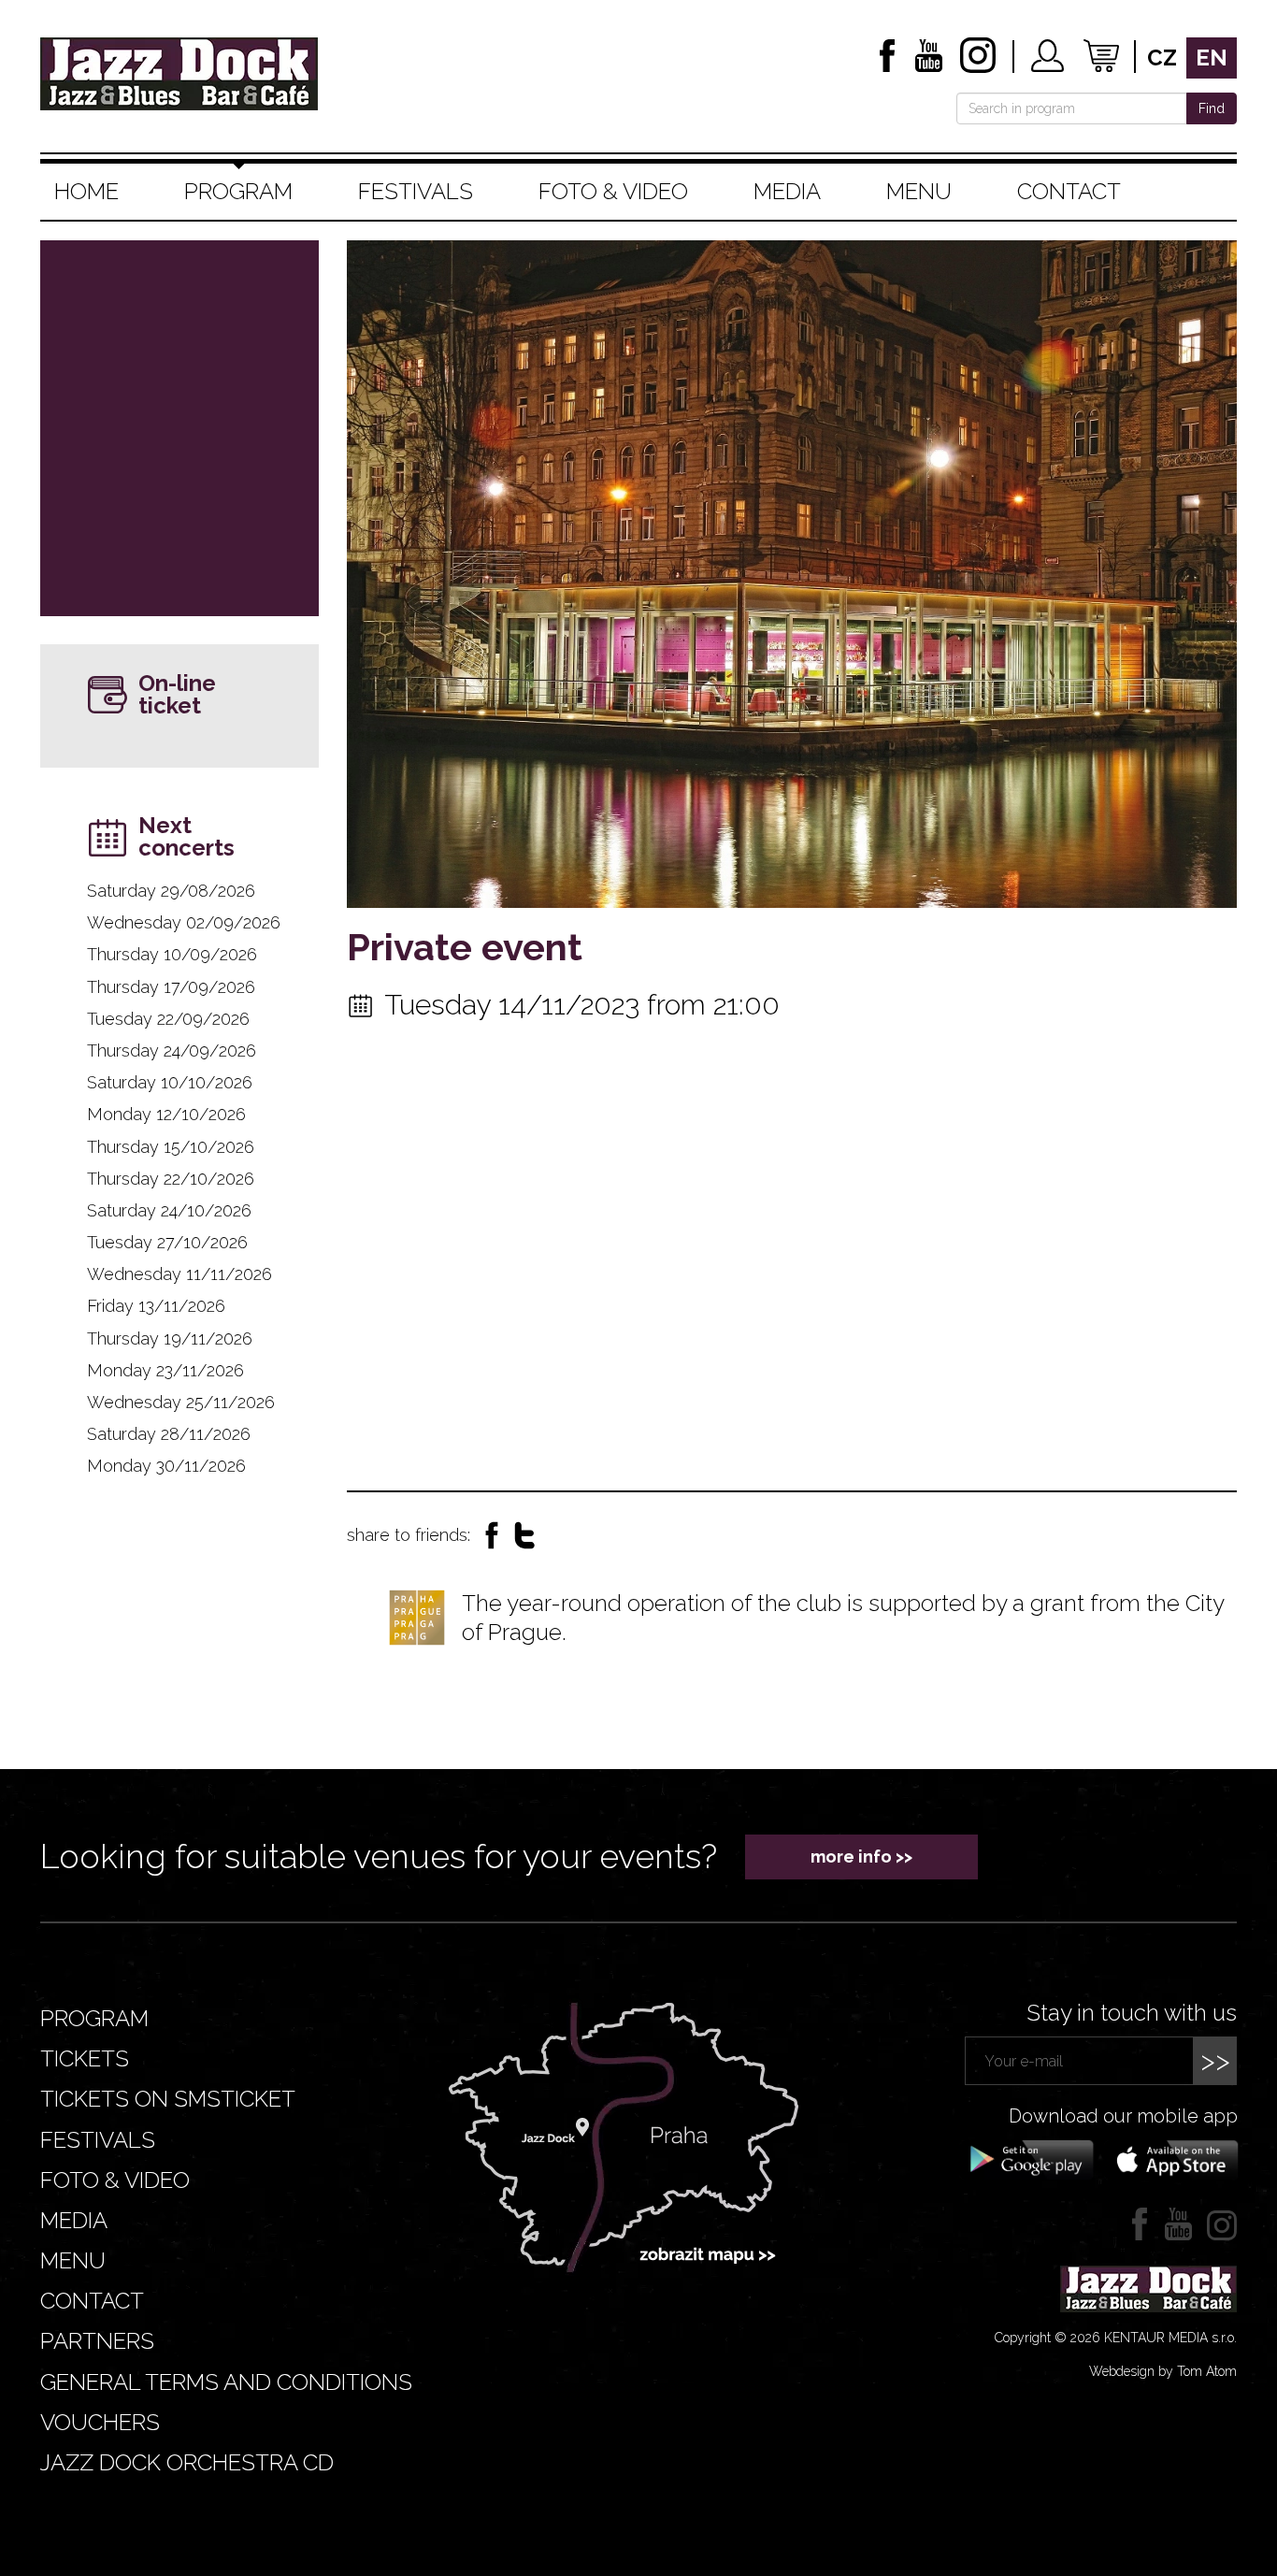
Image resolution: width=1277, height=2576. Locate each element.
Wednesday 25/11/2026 (181, 1402)
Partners (97, 2341)
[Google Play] (1029, 2158)
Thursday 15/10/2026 (171, 1147)
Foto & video (613, 191)
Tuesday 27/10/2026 (167, 1242)
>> (1215, 2060)
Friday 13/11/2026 (156, 1306)
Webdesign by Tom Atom (1163, 2371)
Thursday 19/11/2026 (170, 1338)
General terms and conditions (226, 2382)
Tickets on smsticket (168, 2099)
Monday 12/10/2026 (166, 1114)
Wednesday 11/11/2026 (179, 1274)
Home (86, 191)
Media (787, 191)
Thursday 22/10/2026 (171, 1179)
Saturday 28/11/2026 (169, 1434)
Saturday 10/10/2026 (170, 1082)
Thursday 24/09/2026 (172, 1051)
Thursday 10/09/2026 (172, 954)
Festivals (416, 191)
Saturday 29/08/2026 (171, 891)
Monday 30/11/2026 (166, 1466)
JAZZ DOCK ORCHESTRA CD (187, 2462)
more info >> (861, 1856)
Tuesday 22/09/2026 (168, 1019)
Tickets (85, 2058)
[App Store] (1171, 2158)
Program (238, 191)
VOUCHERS (100, 2422)
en (1212, 58)
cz (1162, 58)
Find (1212, 108)
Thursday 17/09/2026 (171, 987)
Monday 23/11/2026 (165, 1370)
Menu (919, 191)
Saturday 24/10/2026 (169, 1210)
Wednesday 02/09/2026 (184, 922)
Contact (1069, 191)
